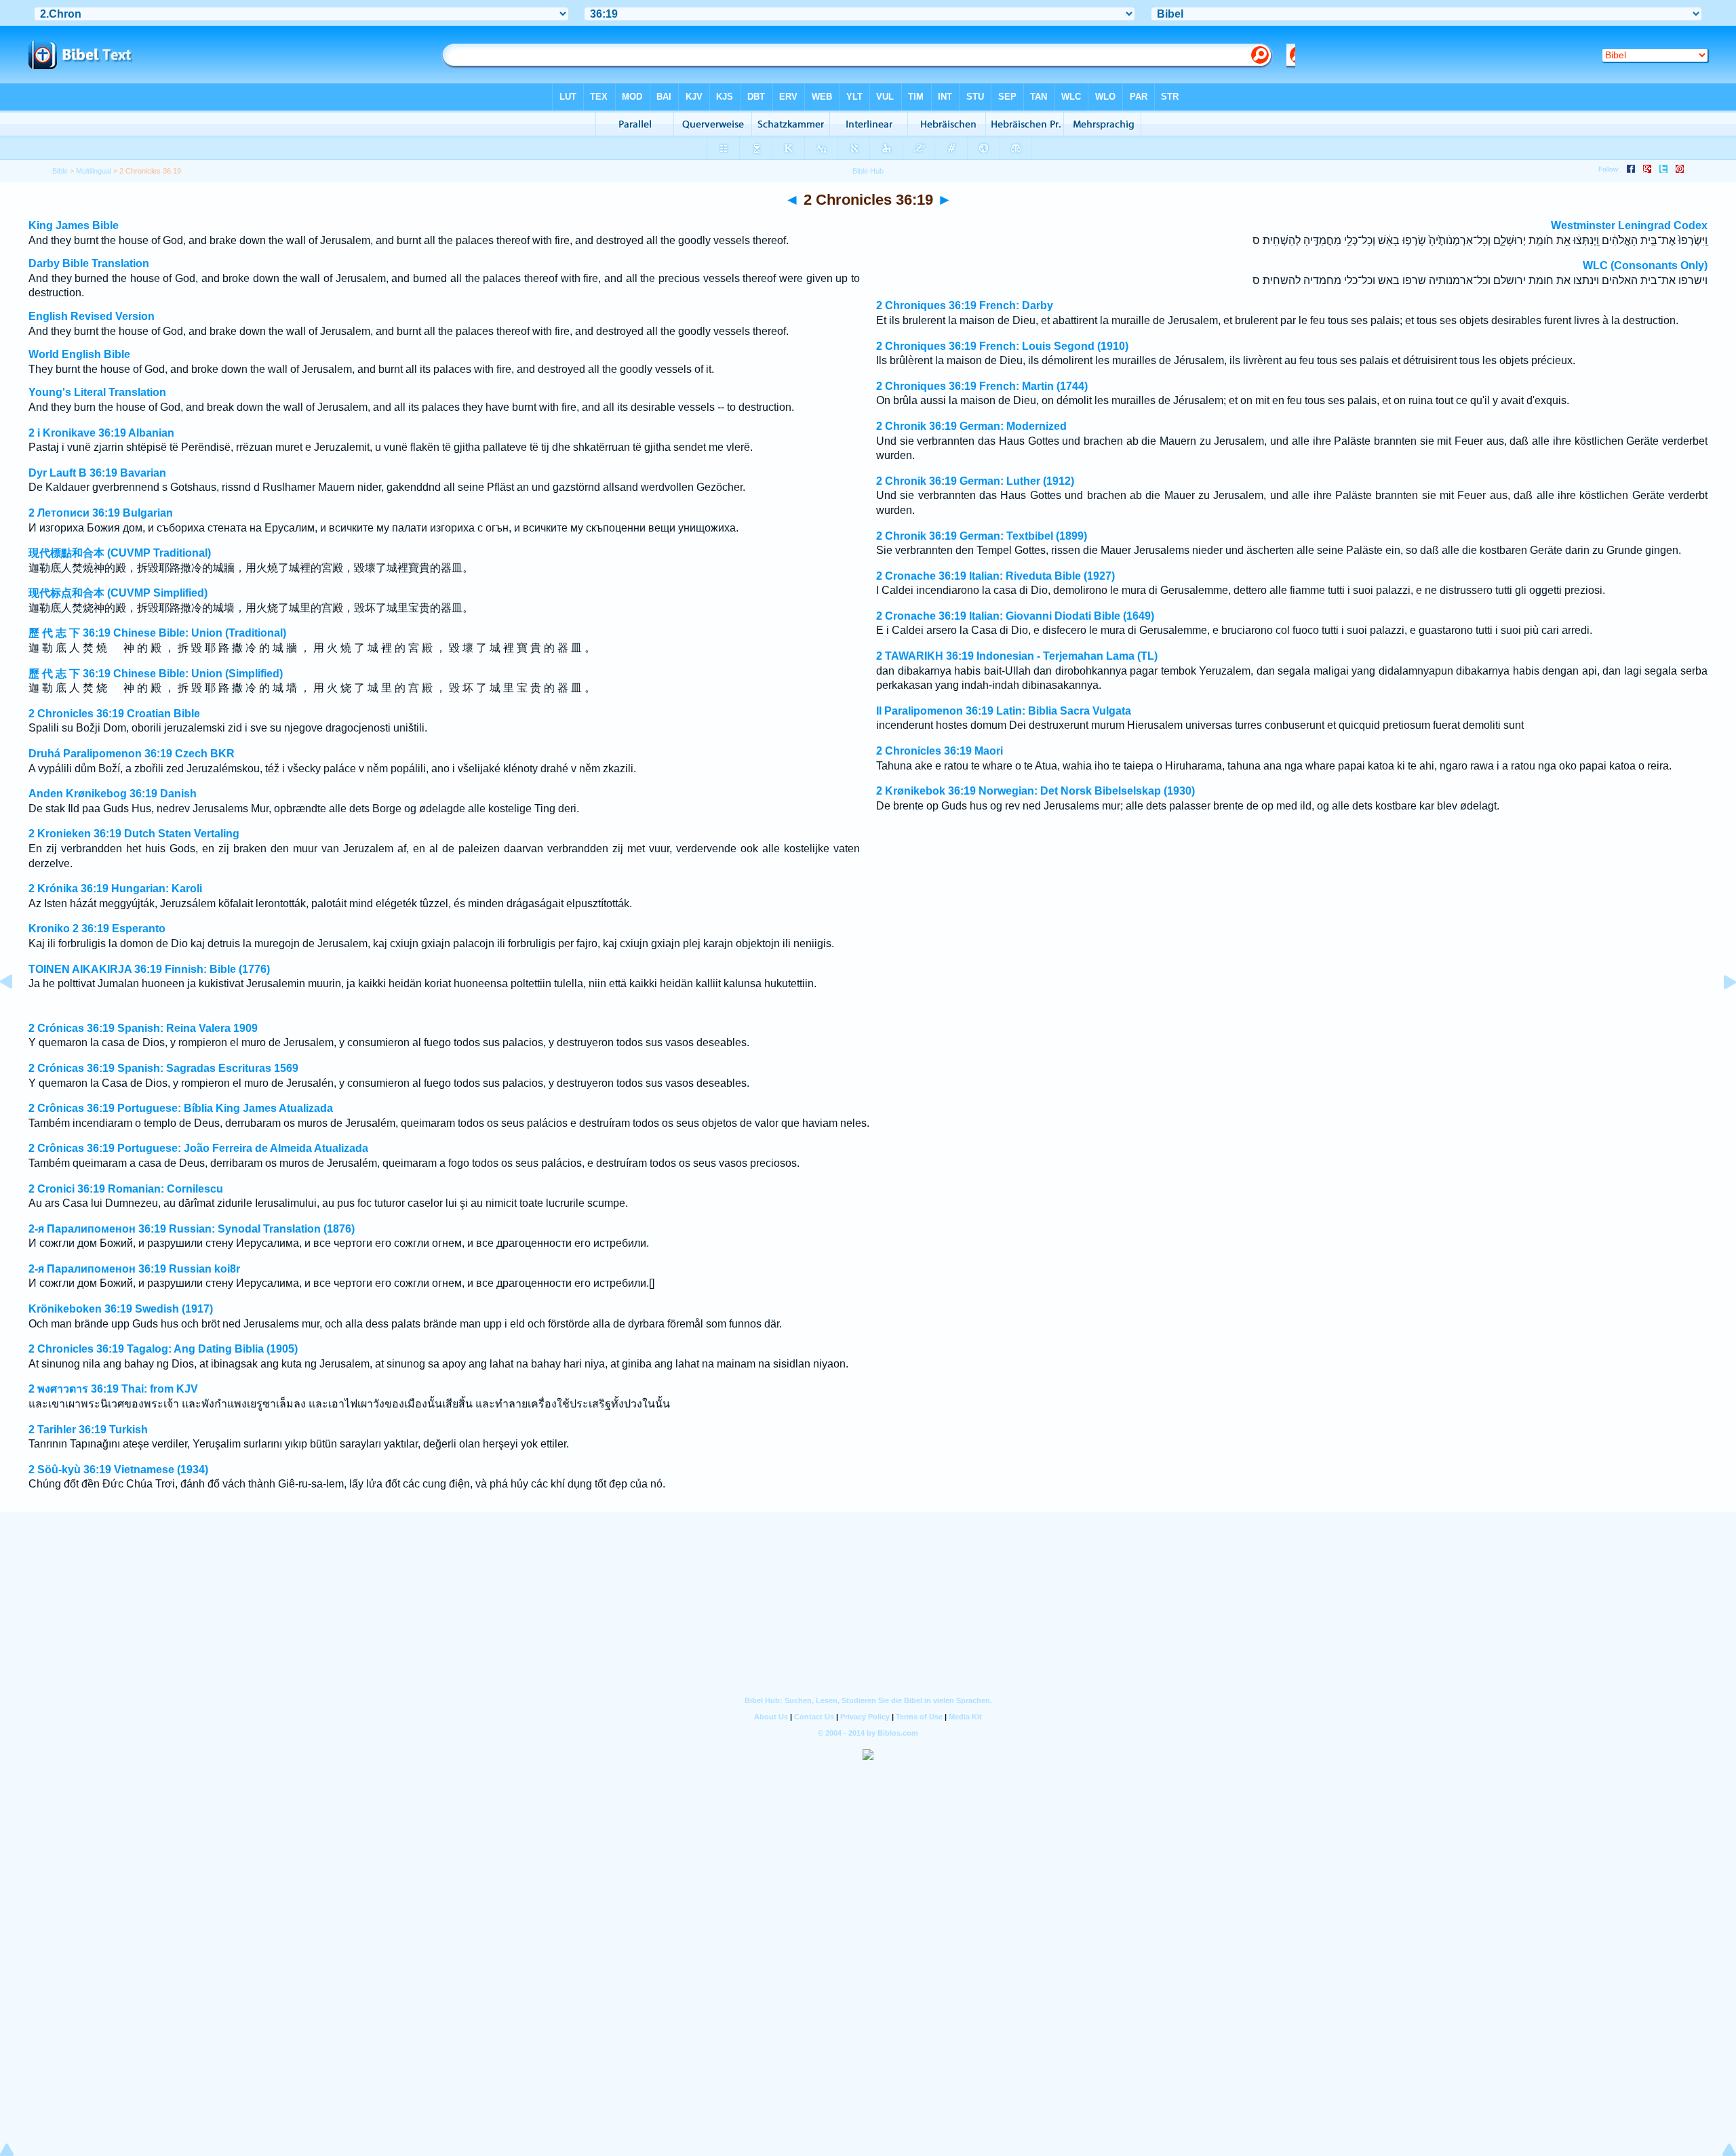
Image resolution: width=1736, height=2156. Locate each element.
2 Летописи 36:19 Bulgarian (101, 513)
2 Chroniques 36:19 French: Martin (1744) (982, 386)
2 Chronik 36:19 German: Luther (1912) (975, 481)
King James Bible (74, 225)
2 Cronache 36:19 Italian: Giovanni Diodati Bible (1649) (1015, 616)
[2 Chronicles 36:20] (1719, 1013)
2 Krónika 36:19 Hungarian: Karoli (115, 889)
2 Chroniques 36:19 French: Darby (965, 305)
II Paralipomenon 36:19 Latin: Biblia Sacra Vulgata (1004, 711)
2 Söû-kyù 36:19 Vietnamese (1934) (118, 1470)
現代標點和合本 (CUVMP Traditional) (120, 553)
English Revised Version (92, 316)
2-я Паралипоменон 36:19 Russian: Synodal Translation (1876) (192, 1229)
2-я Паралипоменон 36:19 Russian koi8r (134, 1269)
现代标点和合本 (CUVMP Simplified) (118, 593)
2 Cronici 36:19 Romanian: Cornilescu (126, 1189)
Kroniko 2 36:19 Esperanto (97, 929)
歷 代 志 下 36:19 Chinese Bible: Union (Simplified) (156, 674)
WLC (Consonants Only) (1645, 265)
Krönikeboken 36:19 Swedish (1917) (121, 1309)
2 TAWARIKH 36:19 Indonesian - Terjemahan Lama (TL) (1017, 656)
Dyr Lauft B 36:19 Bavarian (97, 473)
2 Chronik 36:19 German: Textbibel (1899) (982, 536)
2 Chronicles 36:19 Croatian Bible (114, 714)
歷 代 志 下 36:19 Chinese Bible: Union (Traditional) (157, 633)
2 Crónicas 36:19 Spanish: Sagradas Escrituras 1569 (163, 1068)
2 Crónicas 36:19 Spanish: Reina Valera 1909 (143, 1028)
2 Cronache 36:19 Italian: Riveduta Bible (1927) (995, 576)
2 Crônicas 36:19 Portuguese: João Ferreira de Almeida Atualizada (198, 1148)
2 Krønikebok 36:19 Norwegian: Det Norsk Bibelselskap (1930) (1035, 791)
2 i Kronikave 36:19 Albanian (101, 433)
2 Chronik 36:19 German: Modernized (971, 426)
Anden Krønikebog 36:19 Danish (113, 794)
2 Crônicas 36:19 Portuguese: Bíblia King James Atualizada (181, 1108)
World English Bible (79, 354)
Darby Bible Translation (89, 263)
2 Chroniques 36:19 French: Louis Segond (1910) (1002, 346)
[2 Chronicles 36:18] (17, 1013)
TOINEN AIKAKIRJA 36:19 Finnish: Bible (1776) (149, 969)
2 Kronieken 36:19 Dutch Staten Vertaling (134, 834)
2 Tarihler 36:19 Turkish (88, 1430)
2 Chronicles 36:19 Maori (940, 751)
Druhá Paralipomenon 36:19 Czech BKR (132, 754)
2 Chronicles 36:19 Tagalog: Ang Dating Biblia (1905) (163, 1349)
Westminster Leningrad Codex (1629, 225)
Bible (60, 171)
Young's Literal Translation (97, 392)
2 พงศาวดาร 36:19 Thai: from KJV (113, 1389)
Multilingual (94, 171)
